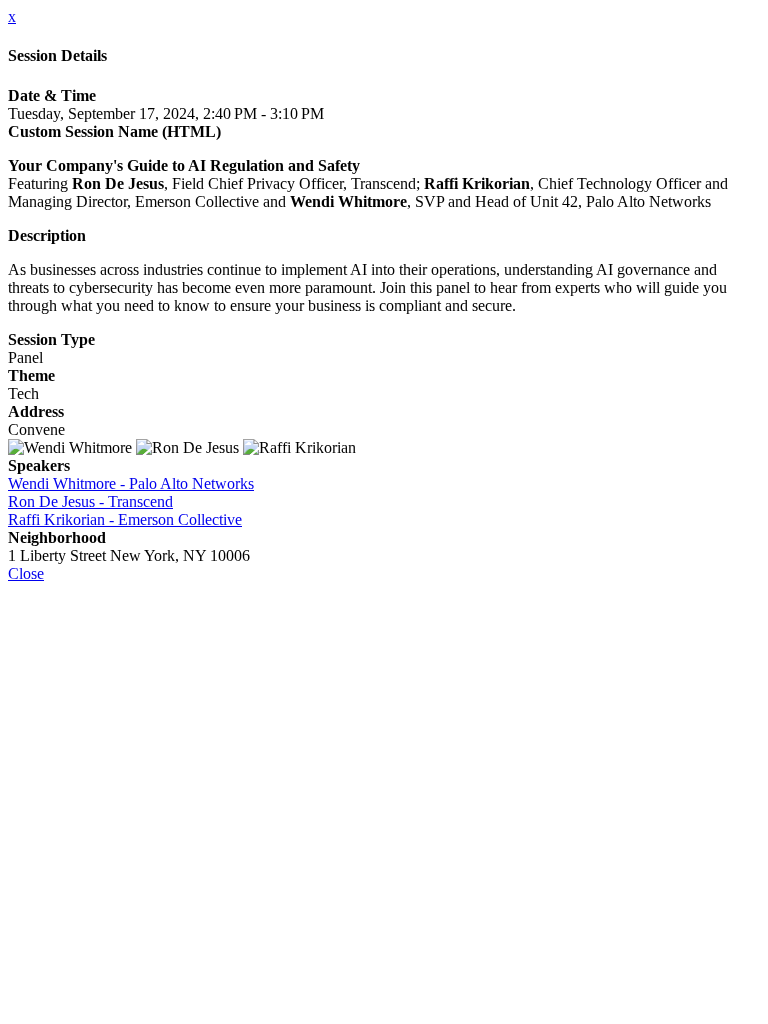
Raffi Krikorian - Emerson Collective (125, 519)
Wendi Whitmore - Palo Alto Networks (131, 483)
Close (26, 573)
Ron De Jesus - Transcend (90, 501)
